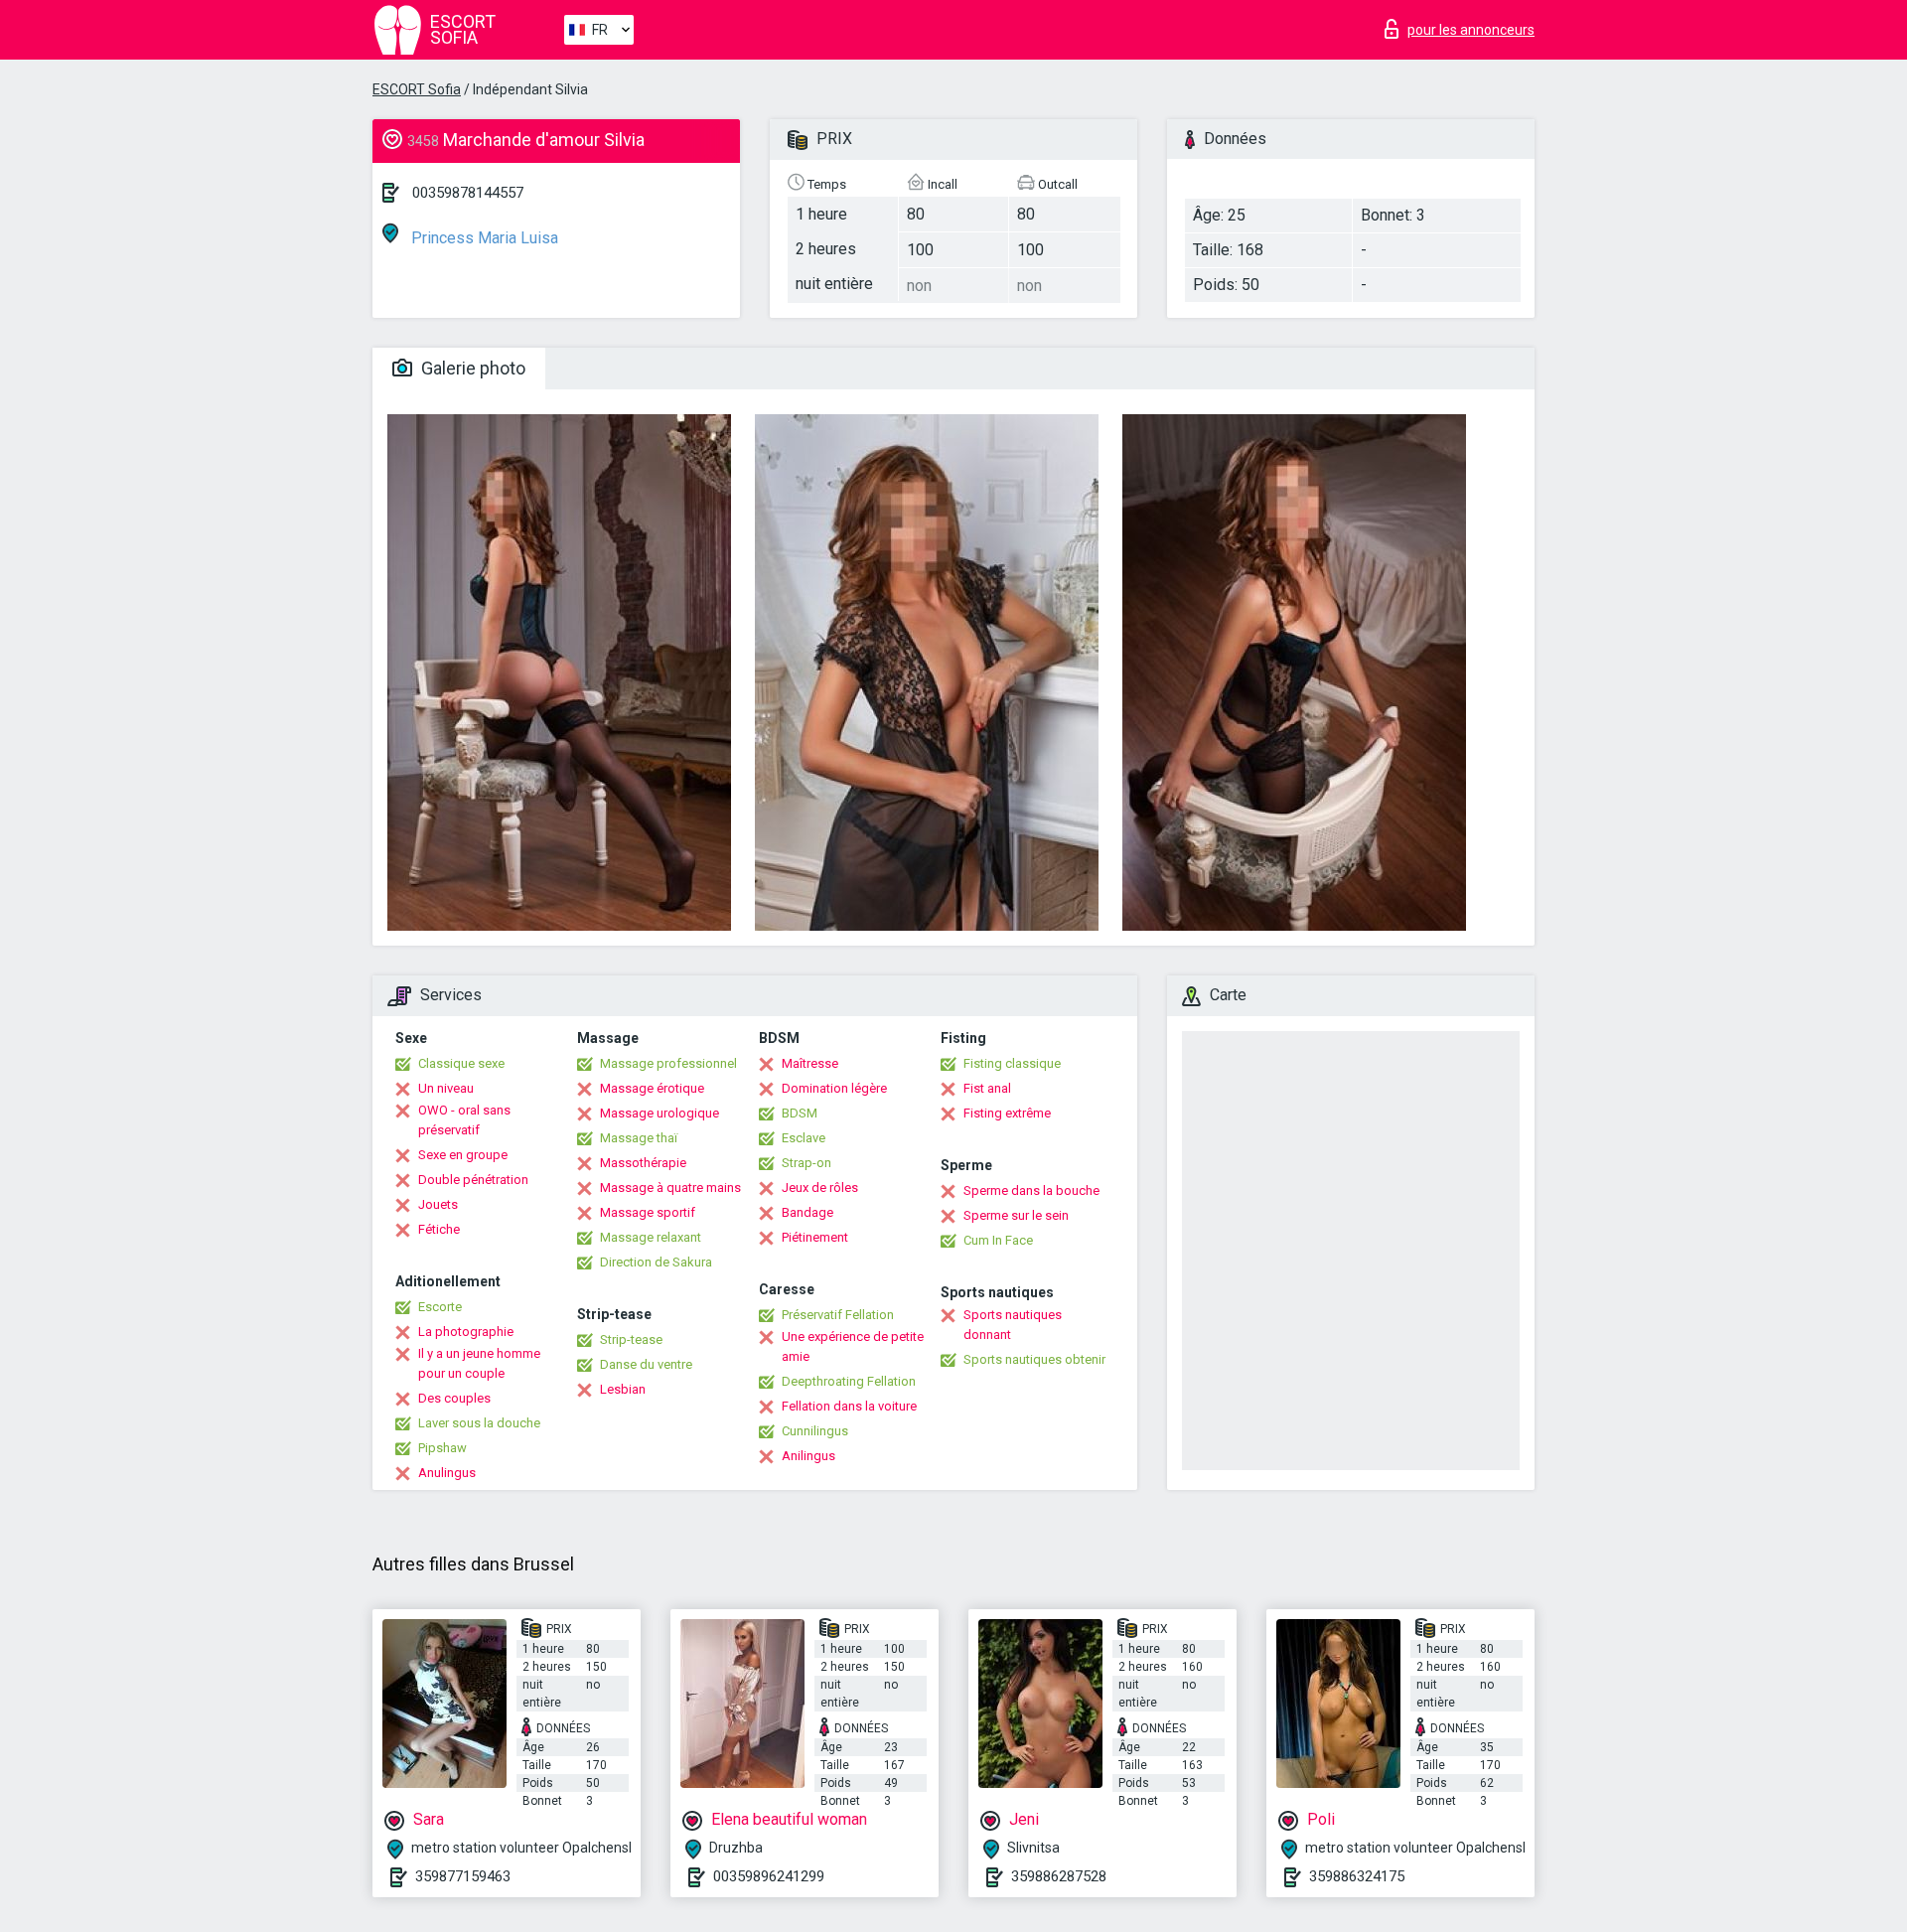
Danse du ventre (646, 1364)
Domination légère (834, 1088)
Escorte (440, 1307)
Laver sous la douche (479, 1423)
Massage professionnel (668, 1063)
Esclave (804, 1138)
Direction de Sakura (656, 1262)
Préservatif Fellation (838, 1315)
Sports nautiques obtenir (1034, 1359)
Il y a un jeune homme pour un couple (479, 1363)
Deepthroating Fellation (849, 1381)
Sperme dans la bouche (1031, 1190)
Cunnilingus (815, 1431)
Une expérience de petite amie (853, 1346)
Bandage (807, 1212)
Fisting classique (1012, 1063)
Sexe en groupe (463, 1155)
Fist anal (987, 1088)
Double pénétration (473, 1180)
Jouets (438, 1204)
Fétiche (439, 1229)
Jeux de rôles (820, 1188)
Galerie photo (471, 368)
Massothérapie (643, 1163)
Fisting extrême (1007, 1113)
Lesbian (623, 1389)
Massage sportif (648, 1212)
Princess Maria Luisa (483, 238)
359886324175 (1357, 1876)
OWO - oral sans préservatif (464, 1120)
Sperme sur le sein (1016, 1215)
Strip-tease (631, 1339)
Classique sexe (461, 1063)
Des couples (454, 1398)
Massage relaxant (651, 1237)
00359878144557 (468, 193)
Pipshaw (442, 1448)
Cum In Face (998, 1240)
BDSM (800, 1113)
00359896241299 (769, 1876)
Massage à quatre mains (670, 1188)
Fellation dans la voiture (849, 1406)
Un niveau (446, 1088)
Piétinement (815, 1237)
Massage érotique (652, 1088)
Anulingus (447, 1473)
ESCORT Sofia (417, 89)
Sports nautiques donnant (1013, 1325)
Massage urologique (660, 1113)
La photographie (466, 1332)
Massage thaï (639, 1138)
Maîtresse (810, 1063)
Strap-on (807, 1163)
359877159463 (463, 1876)
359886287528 (1059, 1876)
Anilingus (808, 1456)
